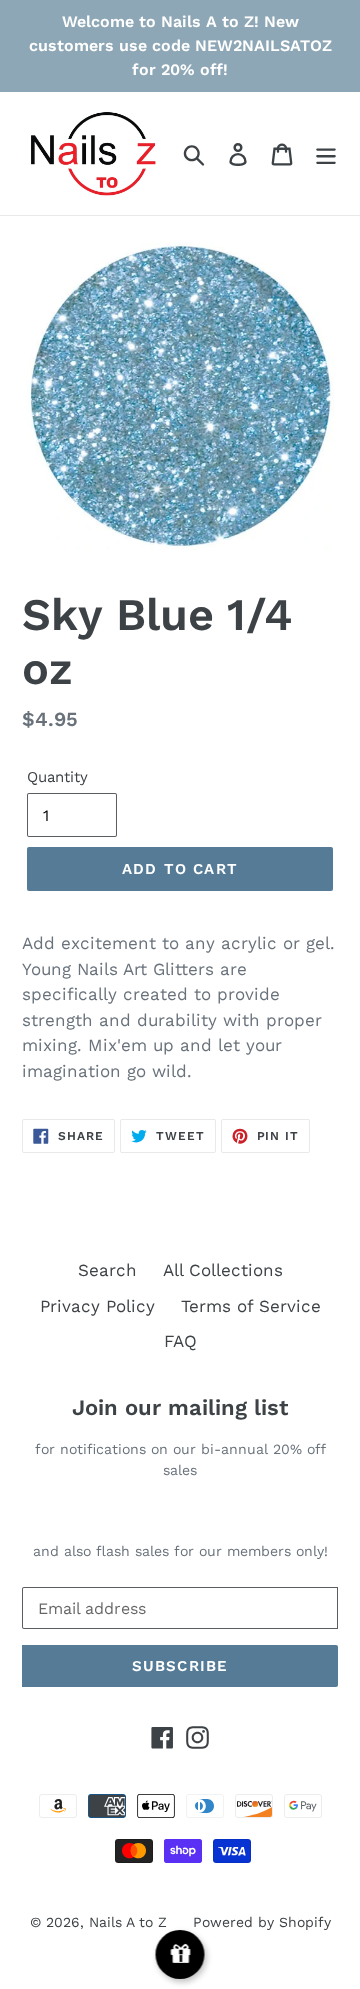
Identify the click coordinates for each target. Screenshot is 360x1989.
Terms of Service (251, 1306)
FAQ (180, 1341)
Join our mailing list (180, 1407)
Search (107, 1270)
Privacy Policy (97, 1306)
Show (180, 1954)
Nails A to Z (128, 1922)
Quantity (57, 777)
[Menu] (326, 154)
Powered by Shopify (262, 1922)
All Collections (223, 1270)
